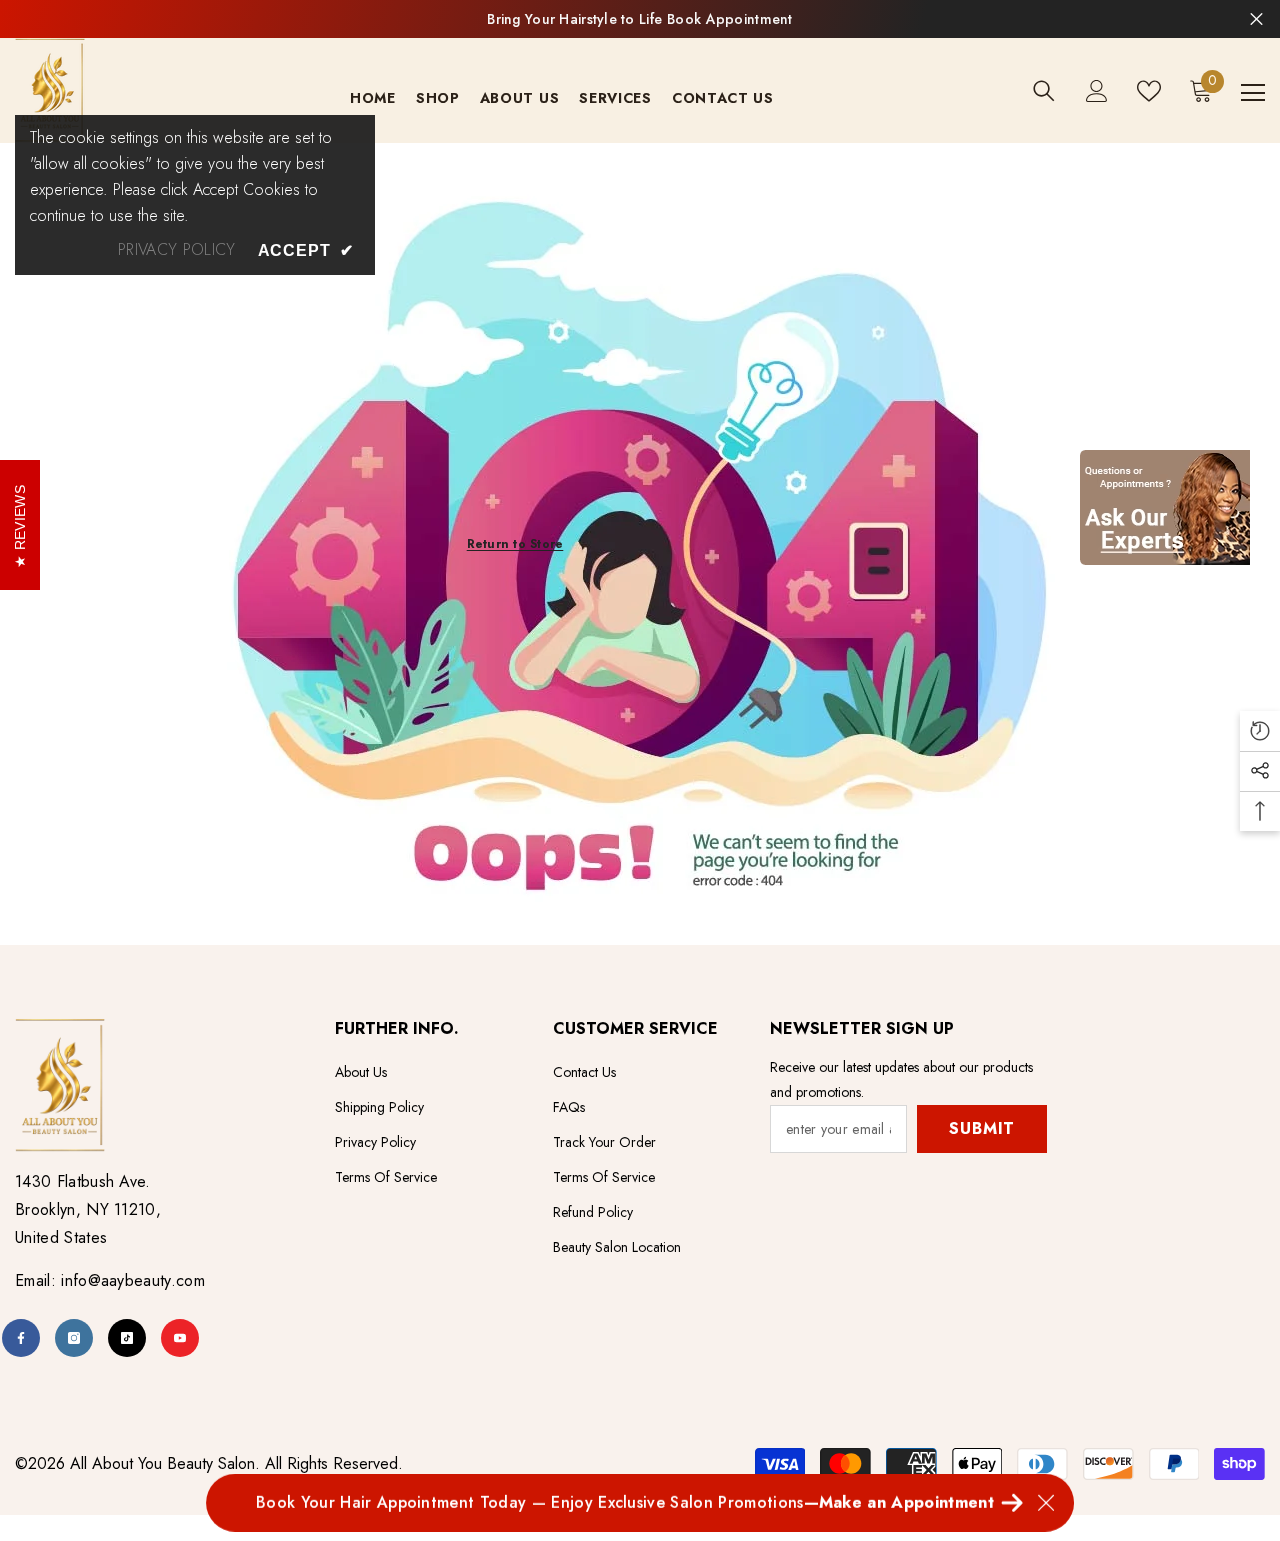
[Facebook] (21, 1338)
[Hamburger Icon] (1253, 93)
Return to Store (515, 544)
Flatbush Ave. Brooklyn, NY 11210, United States (88, 1209)
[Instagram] (74, 1338)
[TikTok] (127, 1338)
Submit (982, 1128)
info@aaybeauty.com (133, 1280)
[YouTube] (180, 1338)
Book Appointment (729, 19)
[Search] (1044, 91)
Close (1256, 19)
